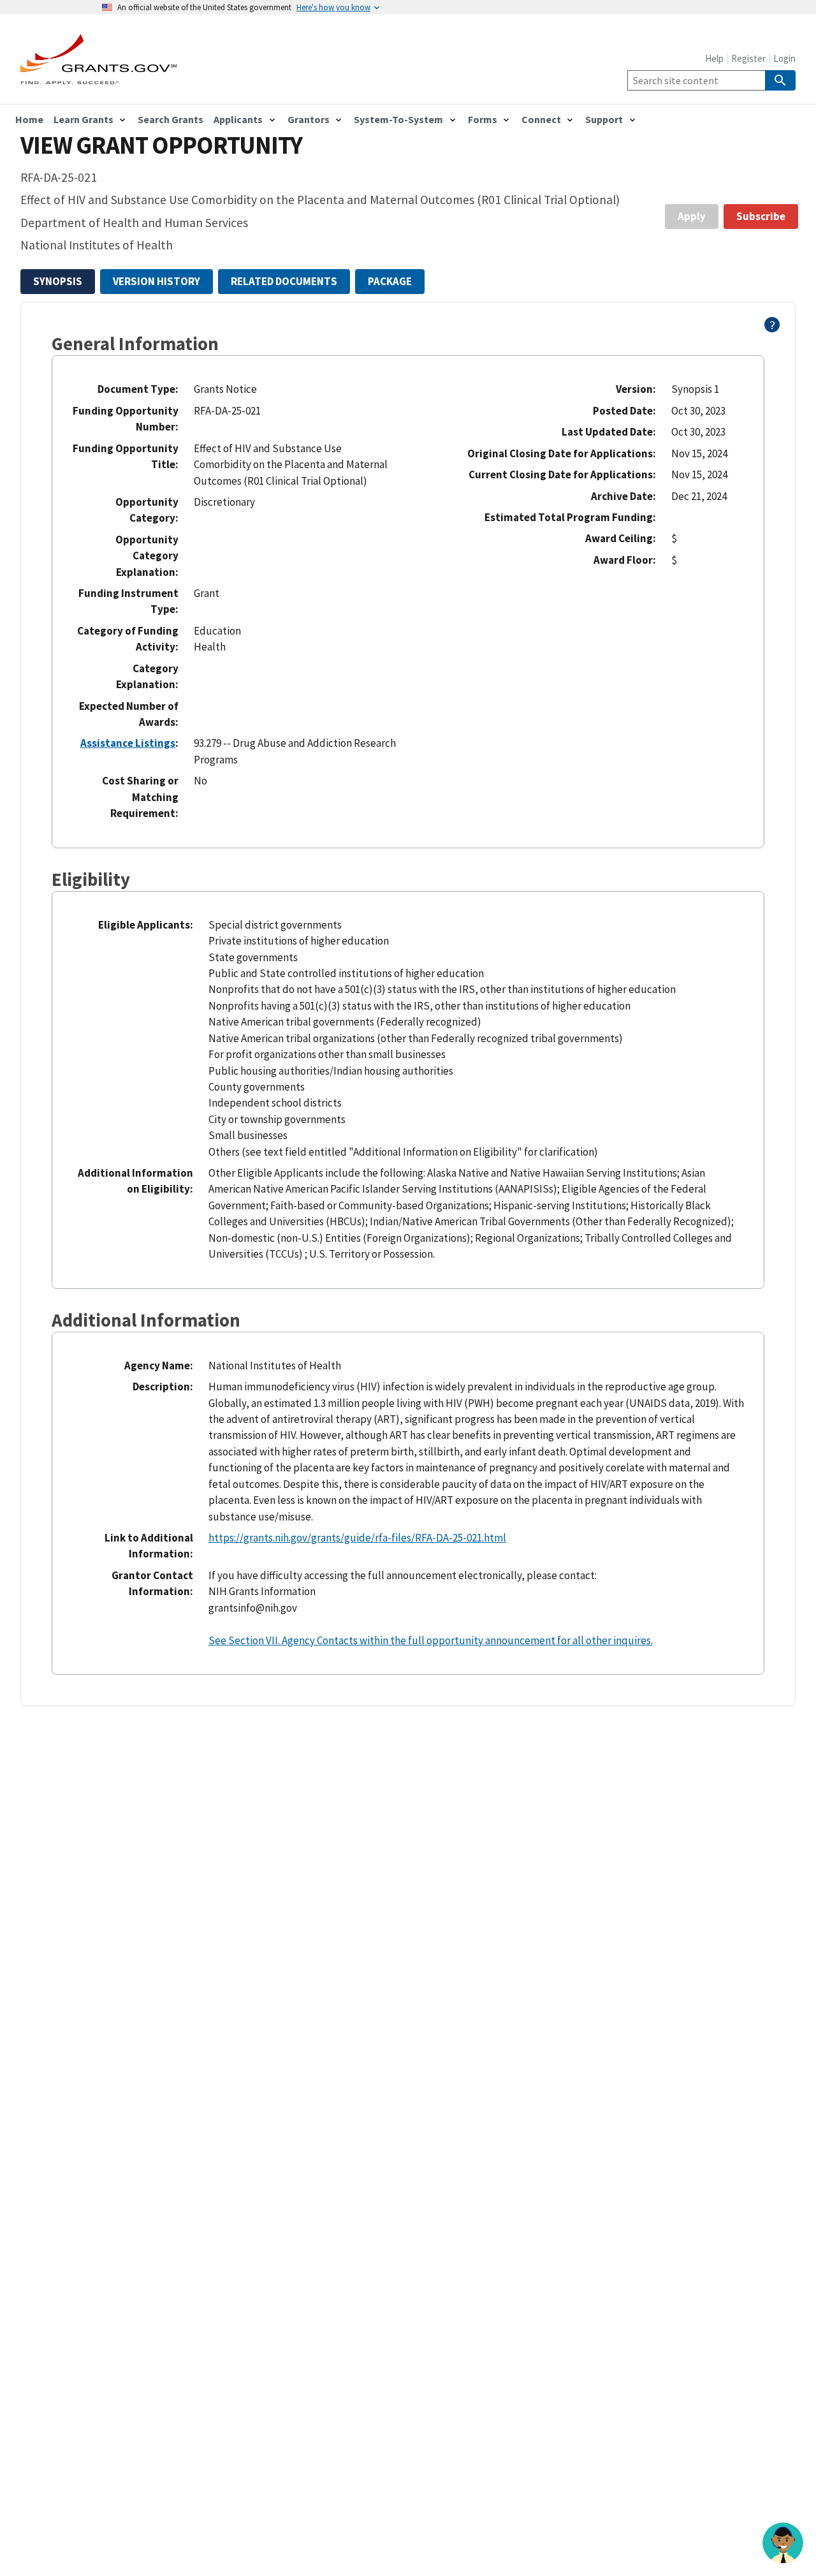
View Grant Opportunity (161, 145)
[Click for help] (772, 328)
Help (714, 58)
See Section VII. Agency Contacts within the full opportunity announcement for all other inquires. (431, 1640)
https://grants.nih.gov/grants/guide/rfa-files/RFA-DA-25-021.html (357, 1538)
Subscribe (761, 216)
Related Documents (284, 281)
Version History (157, 281)
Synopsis (58, 281)
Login (784, 58)
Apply (692, 216)
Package (390, 281)
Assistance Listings (128, 743)
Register (748, 58)
